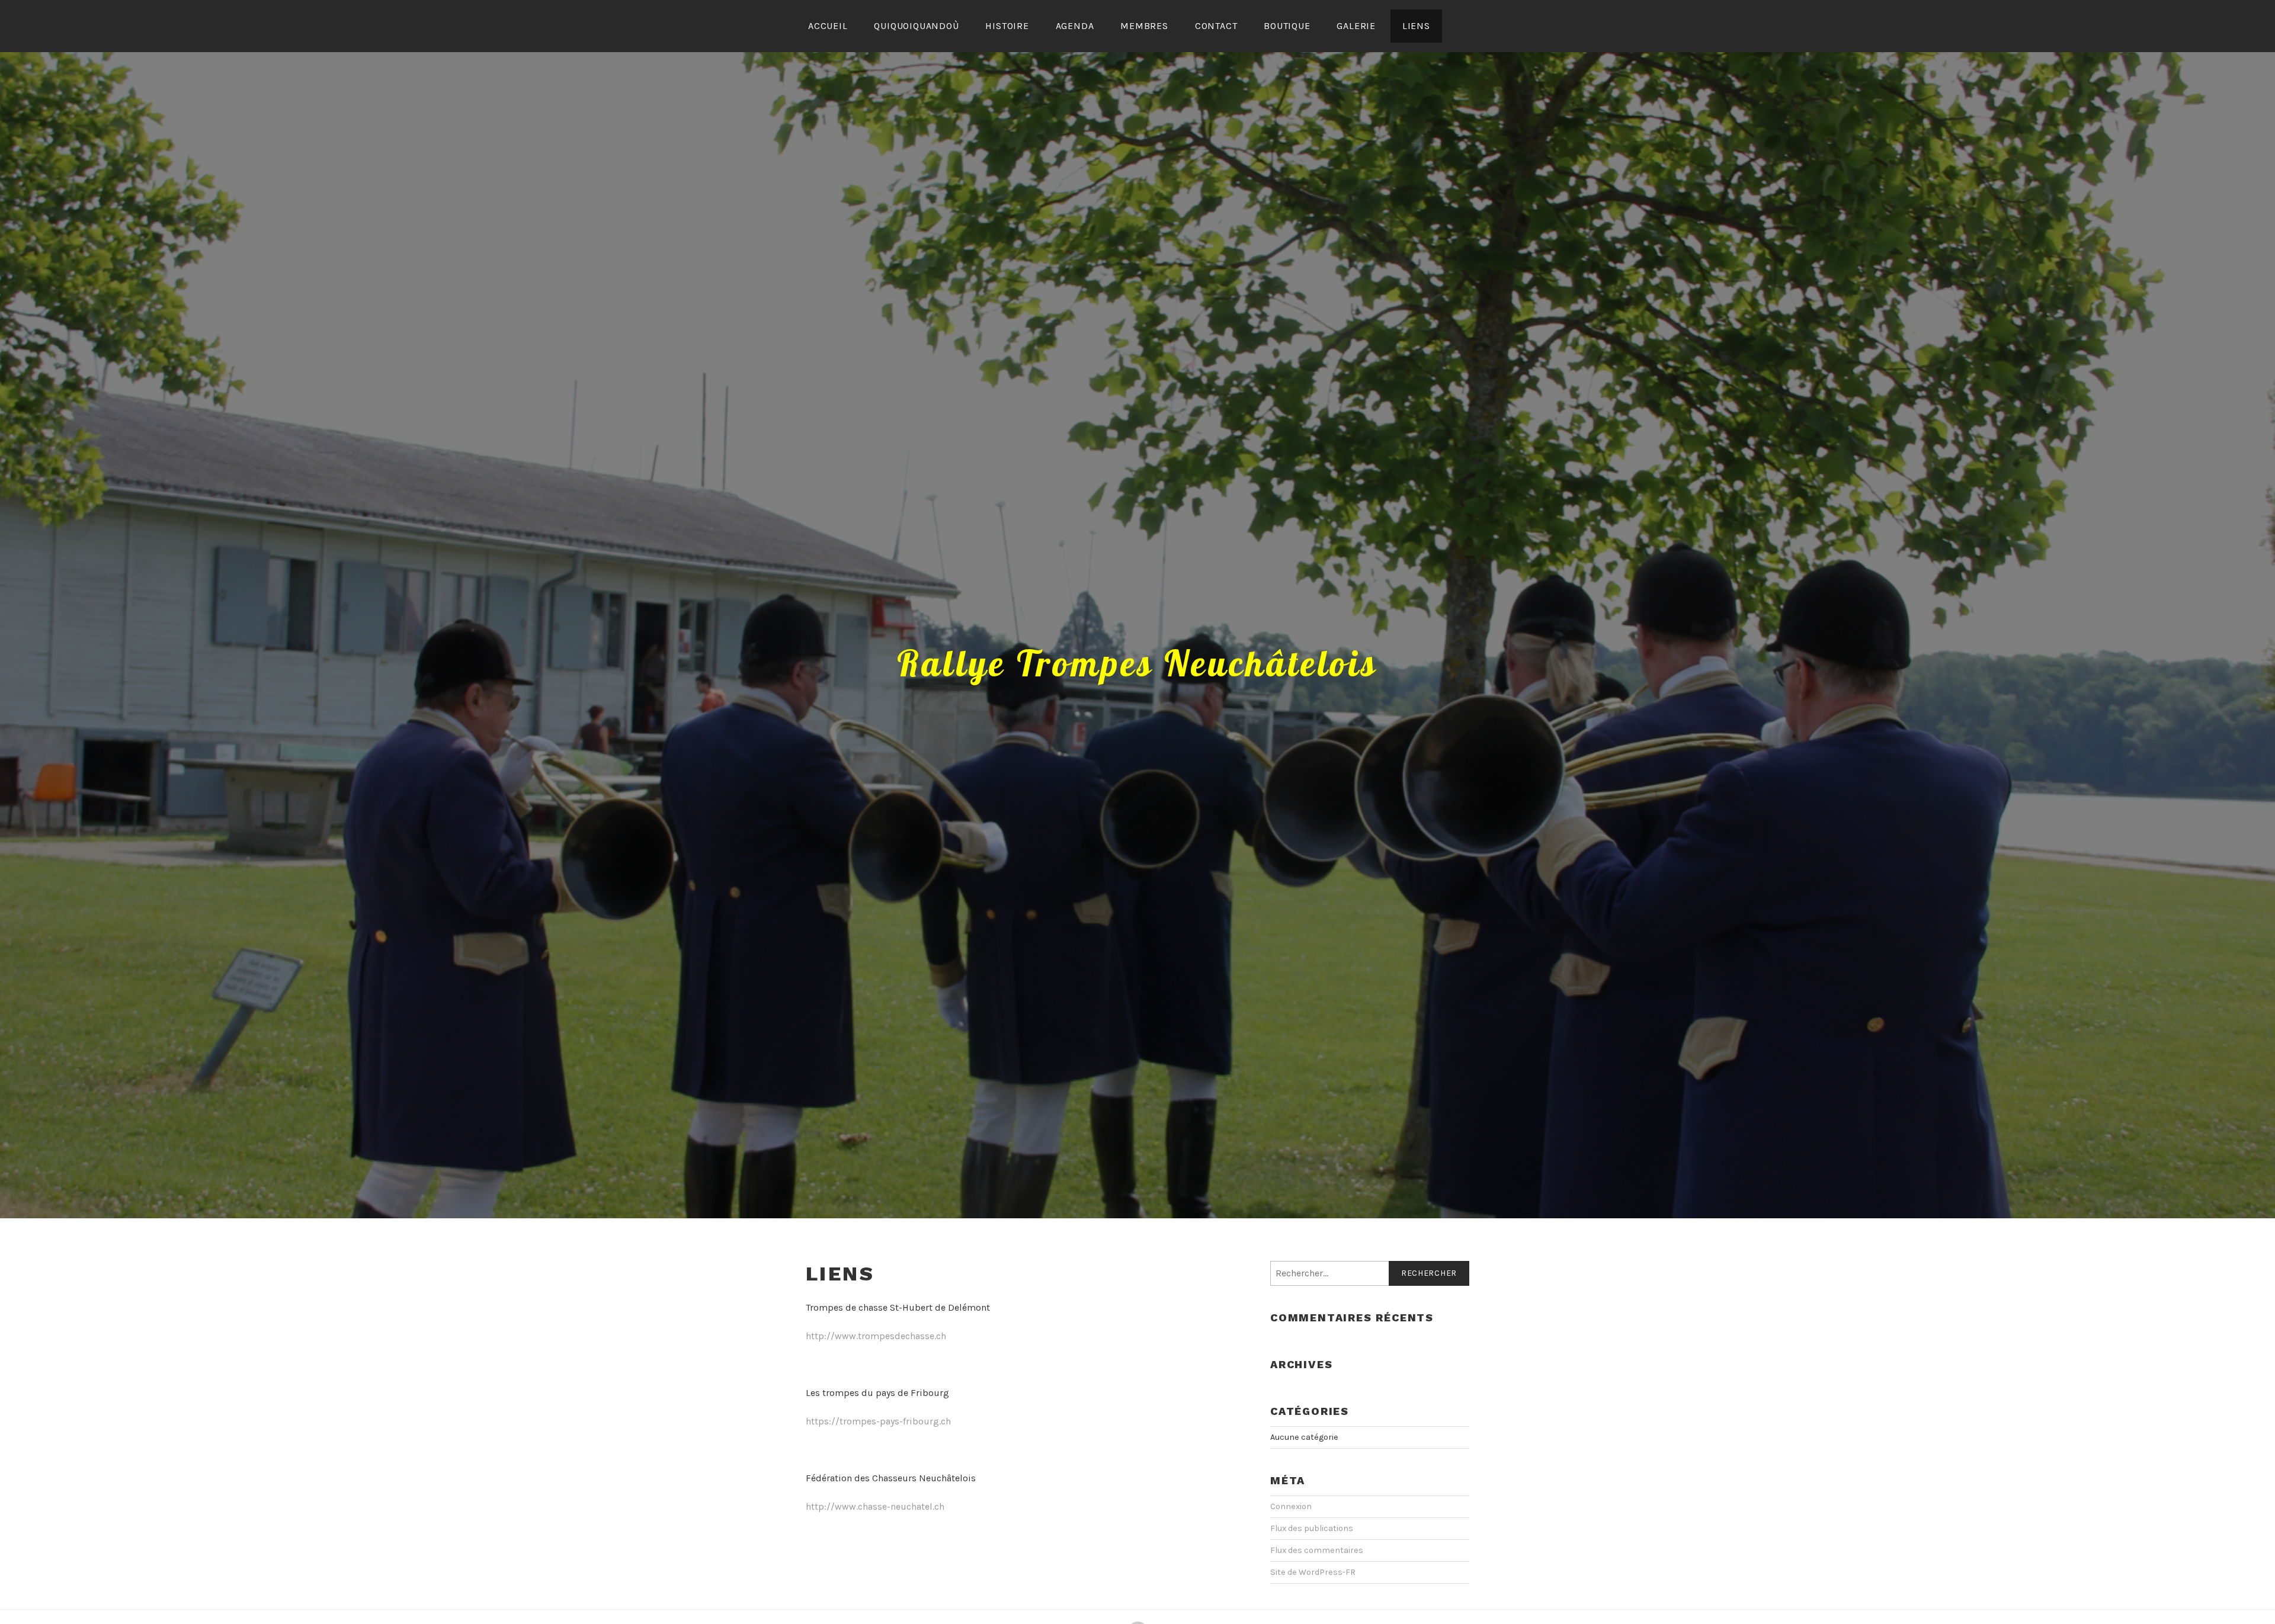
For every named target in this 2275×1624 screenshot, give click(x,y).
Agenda (1075, 26)
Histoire (1007, 26)
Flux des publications (1312, 1528)
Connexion (1291, 1506)
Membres (1144, 26)
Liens (1416, 26)
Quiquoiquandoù (916, 26)
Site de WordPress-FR (1313, 1572)
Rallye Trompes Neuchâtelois (1137, 663)
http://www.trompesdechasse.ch (876, 1336)
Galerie (1356, 26)
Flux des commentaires (1317, 1550)
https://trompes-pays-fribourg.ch (878, 1421)
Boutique (1287, 26)
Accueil (828, 26)
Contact (1216, 26)
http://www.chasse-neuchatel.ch (875, 1506)
